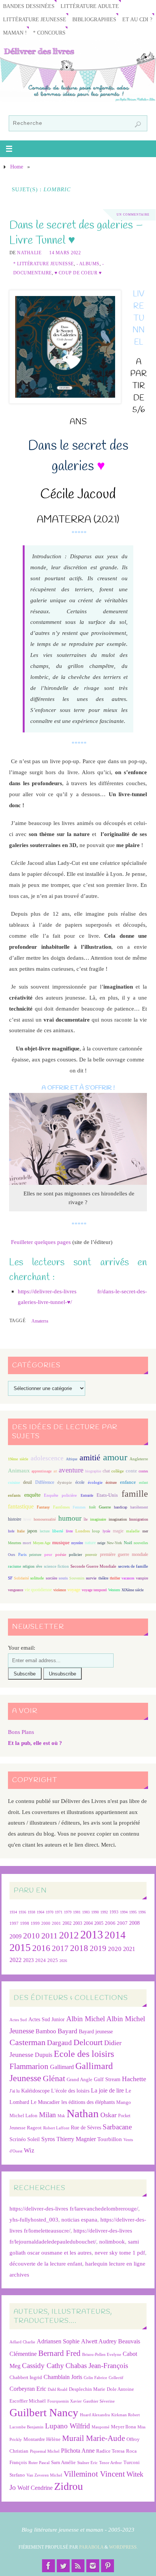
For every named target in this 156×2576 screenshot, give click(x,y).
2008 (134, 1923)
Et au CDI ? (137, 20)
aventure (71, 1470)
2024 (41, 1960)
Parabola (91, 2547)
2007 (122, 1923)
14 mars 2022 (65, 253)
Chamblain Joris (63, 2377)
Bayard (67, 2031)
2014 (115, 1935)
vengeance (16, 1590)
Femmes (79, 1507)
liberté (58, 1531)
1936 (22, 1912)
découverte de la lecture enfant (46, 2263)
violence (60, 1590)
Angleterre (139, 1459)
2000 (46, 1923)
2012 (69, 1935)
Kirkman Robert (126, 2415)
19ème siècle (18, 1459)
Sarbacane (117, 2127)
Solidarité (21, 1578)
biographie (93, 1471)
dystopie (65, 1482)
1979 (68, 1912)
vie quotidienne (38, 1590)
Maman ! (15, 33)
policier (76, 1554)
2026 (63, 1961)
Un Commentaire (133, 215)
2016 (41, 1948)
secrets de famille (133, 1566)
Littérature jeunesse (35, 20)
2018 (79, 1948)
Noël (128, 1543)
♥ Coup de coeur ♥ (78, 273)
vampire (142, 1578)
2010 (31, 1936)
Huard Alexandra (95, 2415)
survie (91, 1578)
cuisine (14, 1482)
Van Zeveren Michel (44, 2475)
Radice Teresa (110, 2451)
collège (118, 1471)
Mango (124, 2102)
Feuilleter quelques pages (41, 1242)
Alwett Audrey (99, 2341)
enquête (32, 1495)
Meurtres (15, 1543)
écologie (95, 1482)
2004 (88, 1923)
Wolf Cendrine (35, 2488)
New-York (114, 1543)
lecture (45, 1531)
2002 (67, 1923)
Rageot (34, 2128)
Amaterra (40, 1321)
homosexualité (45, 1519)
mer (145, 1531)
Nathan (83, 2113)
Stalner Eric (87, 2463)
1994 (124, 1912)
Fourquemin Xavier (65, 2401)
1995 (133, 1912)
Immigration (139, 1519)
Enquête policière (60, 1495)
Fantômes (61, 1507)
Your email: (22, 1648)
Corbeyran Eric (28, 2389)
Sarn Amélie (63, 2462)
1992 (104, 1912)
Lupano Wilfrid (68, 2426)
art (55, 1471)
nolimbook (112, 2241)
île (86, 1519)
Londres (83, 1531)
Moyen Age (42, 1543)
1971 (59, 1912)
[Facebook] (48, 2566)
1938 (31, 1912)
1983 (86, 1912)
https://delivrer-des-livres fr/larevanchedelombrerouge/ (74, 2208)
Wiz (29, 2150)
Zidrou (69, 2486)
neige (101, 1543)
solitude (37, 1578)
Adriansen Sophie (58, 2341)
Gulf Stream (107, 2079)
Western (114, 1590)
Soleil (34, 2139)
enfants (14, 1495)
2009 (16, 1937)
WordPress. (123, 2547)
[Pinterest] (108, 2566)
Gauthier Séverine (99, 2401)
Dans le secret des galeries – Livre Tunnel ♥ (76, 233)
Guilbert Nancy (44, 2412)
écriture (111, 1482)
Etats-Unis (107, 1495)
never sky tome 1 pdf (120, 2252)
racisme (15, 1566)
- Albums (88, 264)
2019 (98, 1948)
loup (96, 1531)
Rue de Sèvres (86, 2128)
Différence (45, 1482)
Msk (61, 2116)
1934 (13, 1912)
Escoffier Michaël (28, 2401)
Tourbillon (110, 2139)
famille (135, 1494)
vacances (128, 1578)
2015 (20, 1947)
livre (69, 1531)
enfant (144, 1482)
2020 (115, 1949)
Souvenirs (77, 1578)
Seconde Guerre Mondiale (93, 1566)
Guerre (105, 1507)
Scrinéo (18, 2139)
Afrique (72, 1459)
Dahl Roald (58, 2389)
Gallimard (62, 2067)
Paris (22, 1554)
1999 (35, 1923)
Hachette (134, 2079)
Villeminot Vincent (94, 2474)
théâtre (103, 1578)
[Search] (138, 124)
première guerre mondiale (124, 1554)
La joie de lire (107, 2090)
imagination (118, 1519)
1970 (50, 1912)
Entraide (87, 1495)
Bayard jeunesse (96, 2031)
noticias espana (79, 2219)
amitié (90, 1458)
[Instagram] (93, 2566)
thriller (115, 1578)
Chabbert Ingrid (26, 2377)
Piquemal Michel (45, 2451)
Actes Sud (18, 2020)
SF (10, 1578)
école (80, 1482)
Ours (12, 1555)
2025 (53, 1960)
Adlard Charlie (22, 2342)
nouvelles (141, 1543)
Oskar (108, 2115)
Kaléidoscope (35, 2091)
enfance (128, 1482)
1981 (77, 1912)
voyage (74, 1590)
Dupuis (44, 2055)
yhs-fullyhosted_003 (34, 2219)
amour (115, 1457)
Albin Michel (86, 2019)
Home (17, 167)
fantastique (21, 1506)
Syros (48, 2139)
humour (70, 1518)
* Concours (49, 33)
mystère (77, 1543)
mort (27, 1543)
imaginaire (98, 1519)
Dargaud (59, 2043)
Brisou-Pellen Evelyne (102, 2355)
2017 (60, 1948)
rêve (39, 1566)
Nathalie (29, 253)
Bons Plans (21, 1732)
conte (131, 1471)
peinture (35, 1555)
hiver (27, 1519)
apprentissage (41, 1471)
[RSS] (78, 2566)
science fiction (56, 1566)
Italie (21, 1531)
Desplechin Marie (87, 2389)
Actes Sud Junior (47, 2019)
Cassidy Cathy (43, 2366)
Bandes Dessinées (29, 6)
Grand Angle (80, 2080)
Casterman (27, 2042)
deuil (27, 1482)
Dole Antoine (120, 2389)
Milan (48, 2115)
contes (143, 1471)
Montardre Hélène (42, 2439)
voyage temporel (94, 1590)
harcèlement (139, 1507)
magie (118, 1531)
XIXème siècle (133, 1590)
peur (48, 1554)
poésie (61, 1554)
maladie (133, 1531)
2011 (49, 1936)
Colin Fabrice (95, 2378)
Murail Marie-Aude (94, 2438)
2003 (78, 1923)
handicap (121, 1507)
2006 (110, 1923)
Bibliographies (94, 20)
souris (63, 1578)
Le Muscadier (45, 2102)
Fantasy (43, 1507)
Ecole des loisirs (84, 2054)
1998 (25, 1923)
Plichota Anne (78, 2451)
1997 (14, 1923)
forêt (92, 1507)
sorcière (51, 1578)
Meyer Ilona (123, 2427)
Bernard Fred (59, 2353)
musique (61, 1543)
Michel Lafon (23, 2115)
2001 (56, 1923)
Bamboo (46, 2031)
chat (106, 1471)
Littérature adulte (90, 6)
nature (90, 1543)
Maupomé (101, 2427)
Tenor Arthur (111, 2463)
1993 (114, 1912)
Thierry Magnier (76, 2139)
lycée (106, 1531)
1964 (41, 1912)
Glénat (54, 2078)
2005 (99, 1923)
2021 (129, 1949)
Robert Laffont (56, 2128)
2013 (92, 1934)
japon (32, 1531)
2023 (28, 1960)
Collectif (116, 2378)
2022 (16, 1960)
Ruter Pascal (39, 2463)
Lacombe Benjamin (27, 2427)
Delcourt (88, 2042)
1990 (95, 1912)
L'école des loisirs (70, 2091)
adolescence (47, 1458)
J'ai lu (15, 2091)
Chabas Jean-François (97, 2366)
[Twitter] (63, 2566)
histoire (15, 1519)
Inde (11, 1531)
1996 (142, 1912)
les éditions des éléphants (88, 2102)
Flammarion (29, 2066)
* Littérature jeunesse (44, 264)
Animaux (19, 1471)
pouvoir (91, 1555)
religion (29, 1566)
